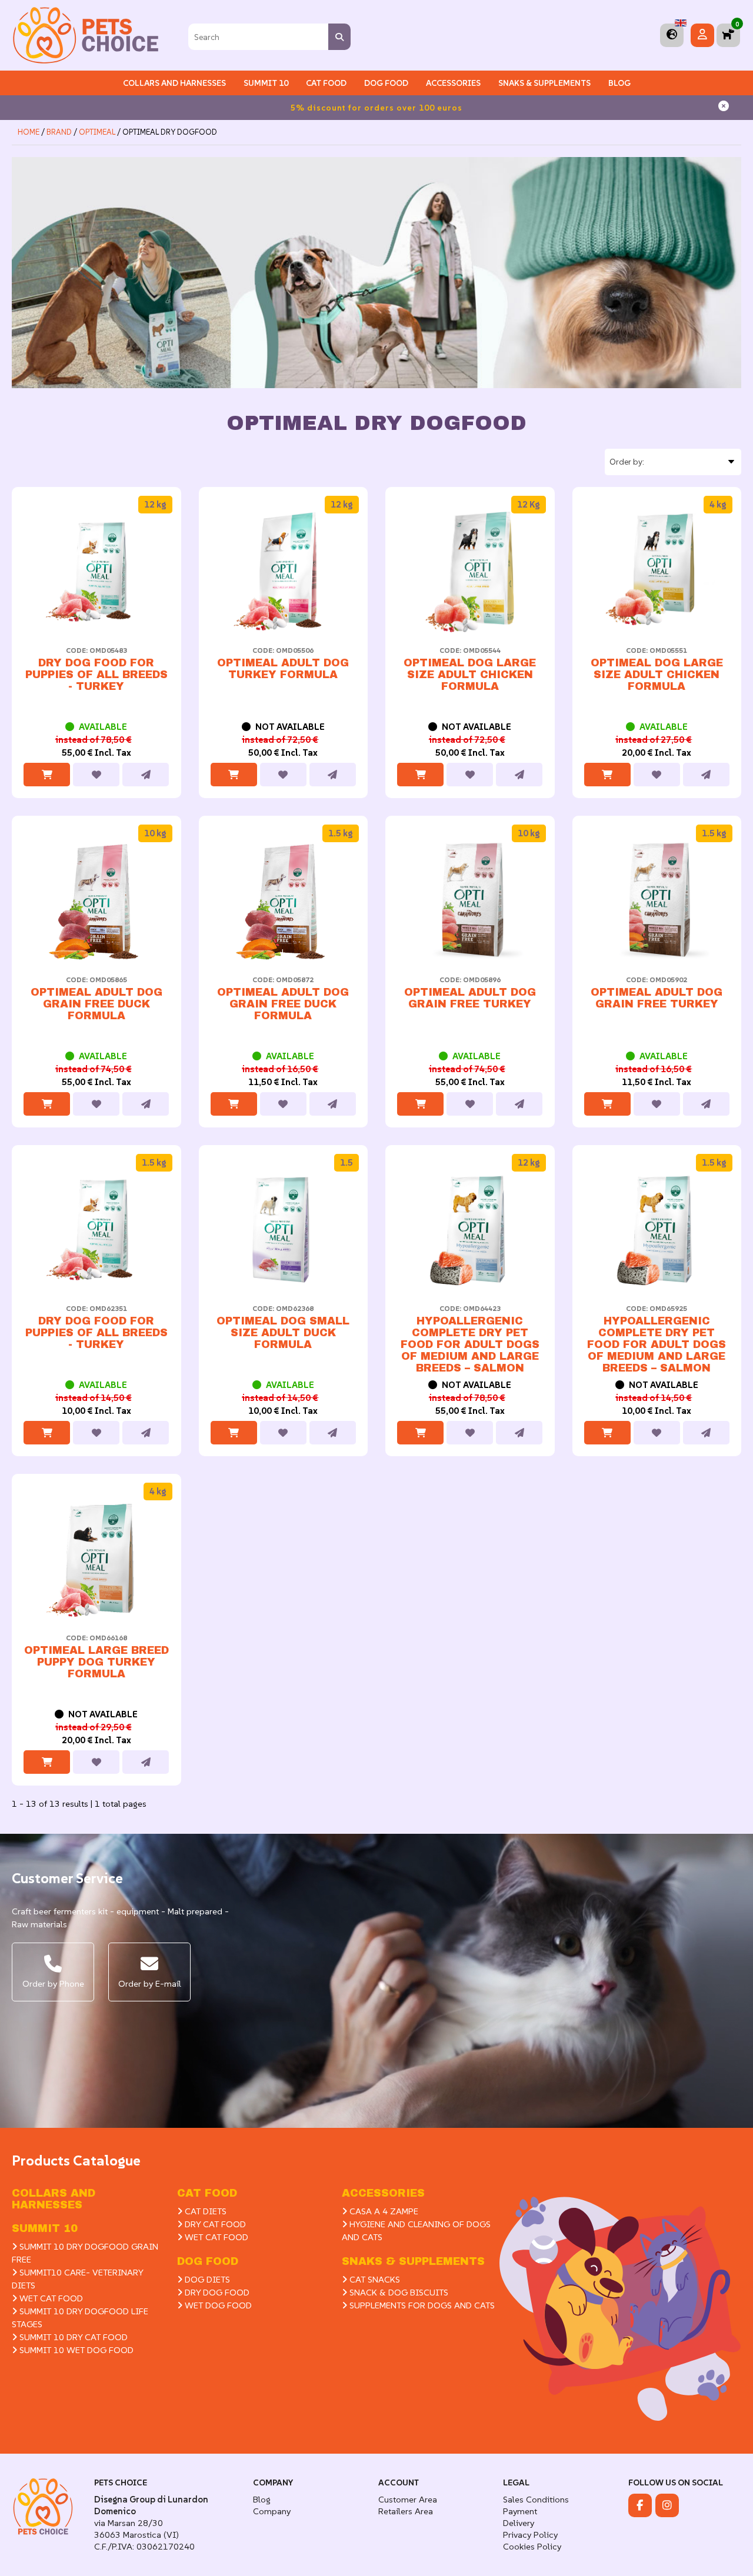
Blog (619, 83)
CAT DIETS (204, 2211)
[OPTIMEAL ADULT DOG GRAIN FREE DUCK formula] (96, 900)
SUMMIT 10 (45, 2228)
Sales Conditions (536, 2499)
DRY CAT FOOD (214, 2224)
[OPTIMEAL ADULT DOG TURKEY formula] (284, 572)
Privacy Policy (530, 2535)
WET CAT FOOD (50, 2298)
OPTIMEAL (98, 132)
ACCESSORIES (383, 2193)
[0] (728, 35)
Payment (520, 2511)
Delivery (519, 2523)
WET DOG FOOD (217, 2305)
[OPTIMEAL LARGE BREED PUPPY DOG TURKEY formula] (96, 1559)
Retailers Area (406, 2511)
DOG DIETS (206, 2279)
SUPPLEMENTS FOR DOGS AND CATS (421, 2305)
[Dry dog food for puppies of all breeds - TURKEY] (96, 572)
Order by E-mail (150, 1983)
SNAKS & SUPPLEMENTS (544, 83)
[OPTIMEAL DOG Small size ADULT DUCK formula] (284, 1230)
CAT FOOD (207, 2193)
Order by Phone (53, 1983)
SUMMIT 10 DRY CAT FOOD (72, 2337)
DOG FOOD (208, 2261)
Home (29, 132)
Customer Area (408, 2499)
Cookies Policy (532, 2546)
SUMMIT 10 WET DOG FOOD (75, 2350)
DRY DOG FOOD (216, 2292)
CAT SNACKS (374, 2279)
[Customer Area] (702, 35)
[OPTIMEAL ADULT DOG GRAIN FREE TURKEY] (470, 900)
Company (272, 2511)
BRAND (59, 132)
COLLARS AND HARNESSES (174, 83)
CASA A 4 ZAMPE (383, 2211)
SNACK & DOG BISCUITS (398, 2292)
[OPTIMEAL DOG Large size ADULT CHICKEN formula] (470, 572)
